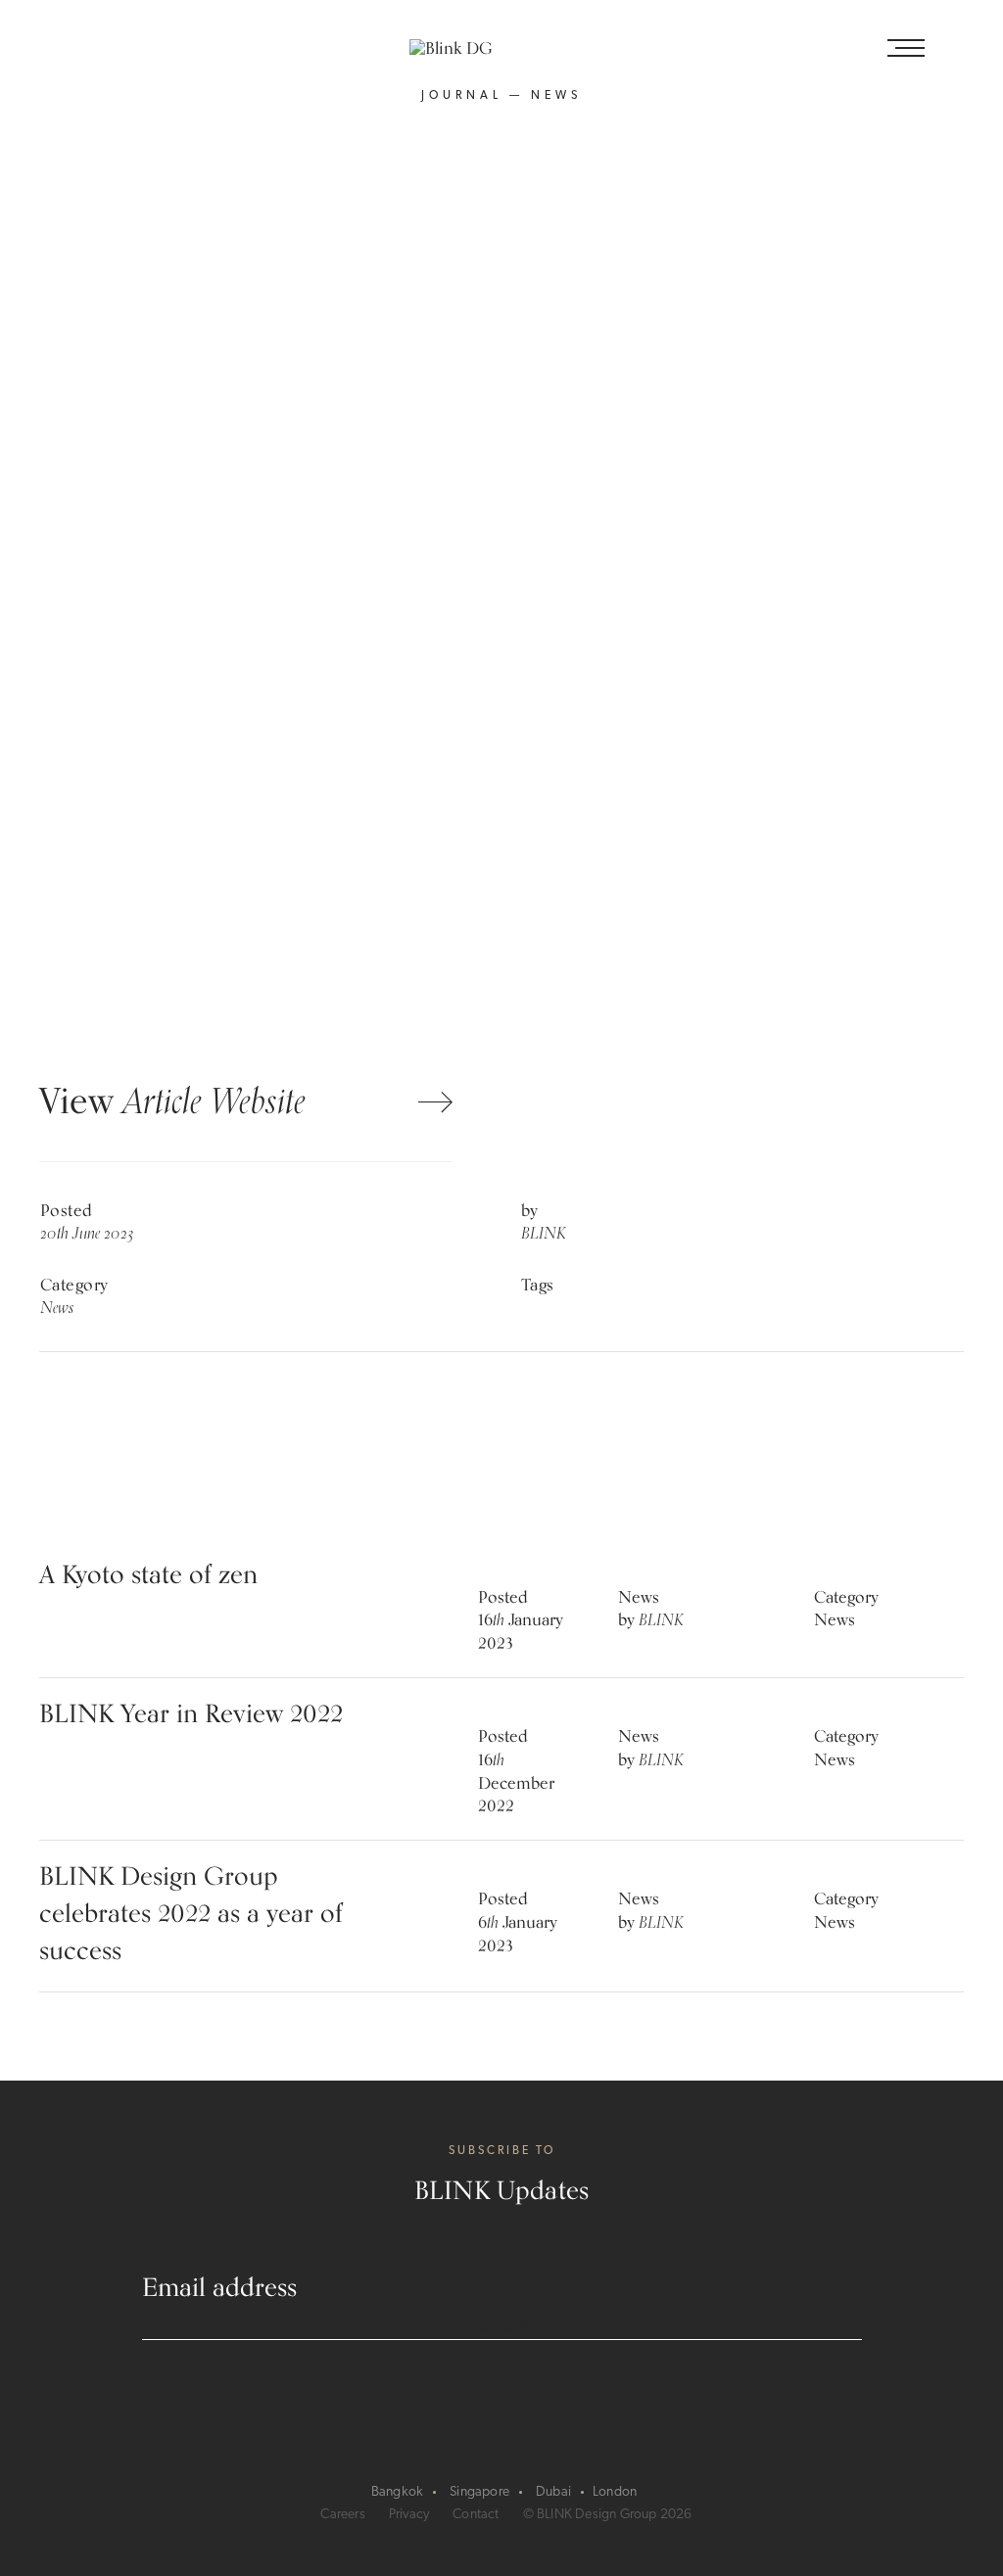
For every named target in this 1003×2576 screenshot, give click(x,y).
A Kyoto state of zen (148, 1577)
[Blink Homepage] (501, 51)
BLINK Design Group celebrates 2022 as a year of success (191, 1916)
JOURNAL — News (501, 96)
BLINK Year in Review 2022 (191, 1716)
